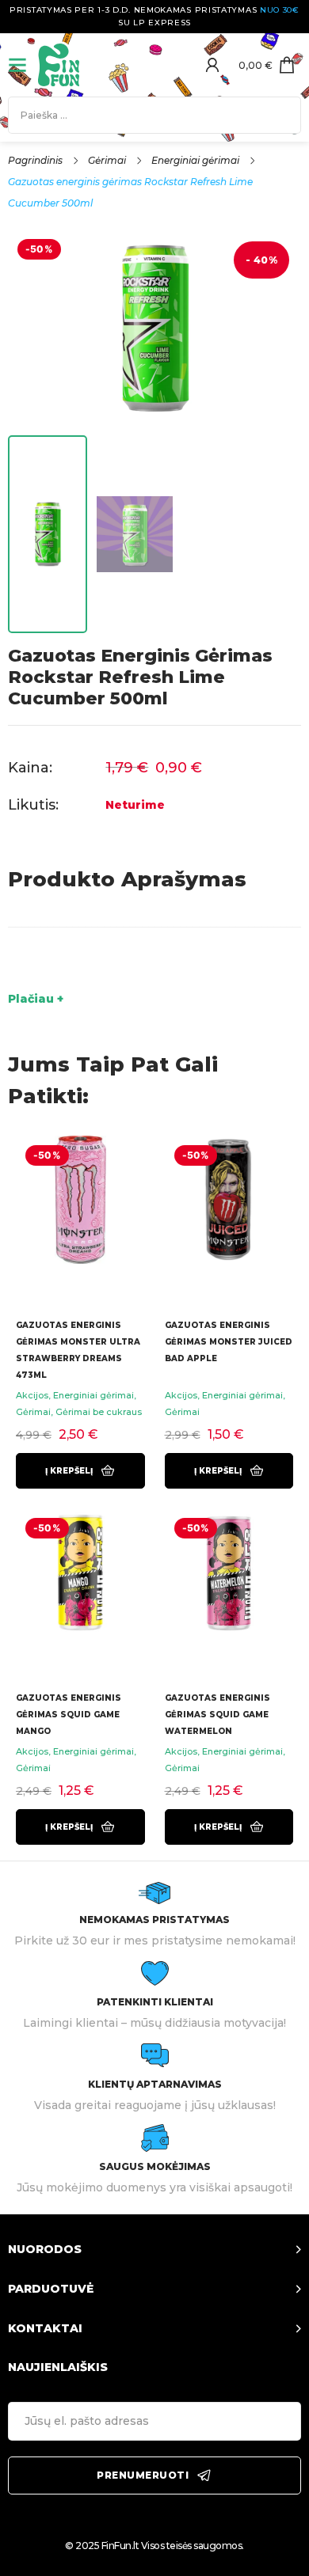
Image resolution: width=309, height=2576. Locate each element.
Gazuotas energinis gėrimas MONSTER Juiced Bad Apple (229, 1342)
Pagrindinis (35, 160)
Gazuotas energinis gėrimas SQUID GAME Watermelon (217, 1715)
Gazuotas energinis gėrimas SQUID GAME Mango (69, 1715)
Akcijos (32, 1395)
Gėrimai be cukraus (99, 1412)
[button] (80, 1471)
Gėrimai (107, 160)
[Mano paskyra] (212, 65)
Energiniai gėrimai (195, 160)
